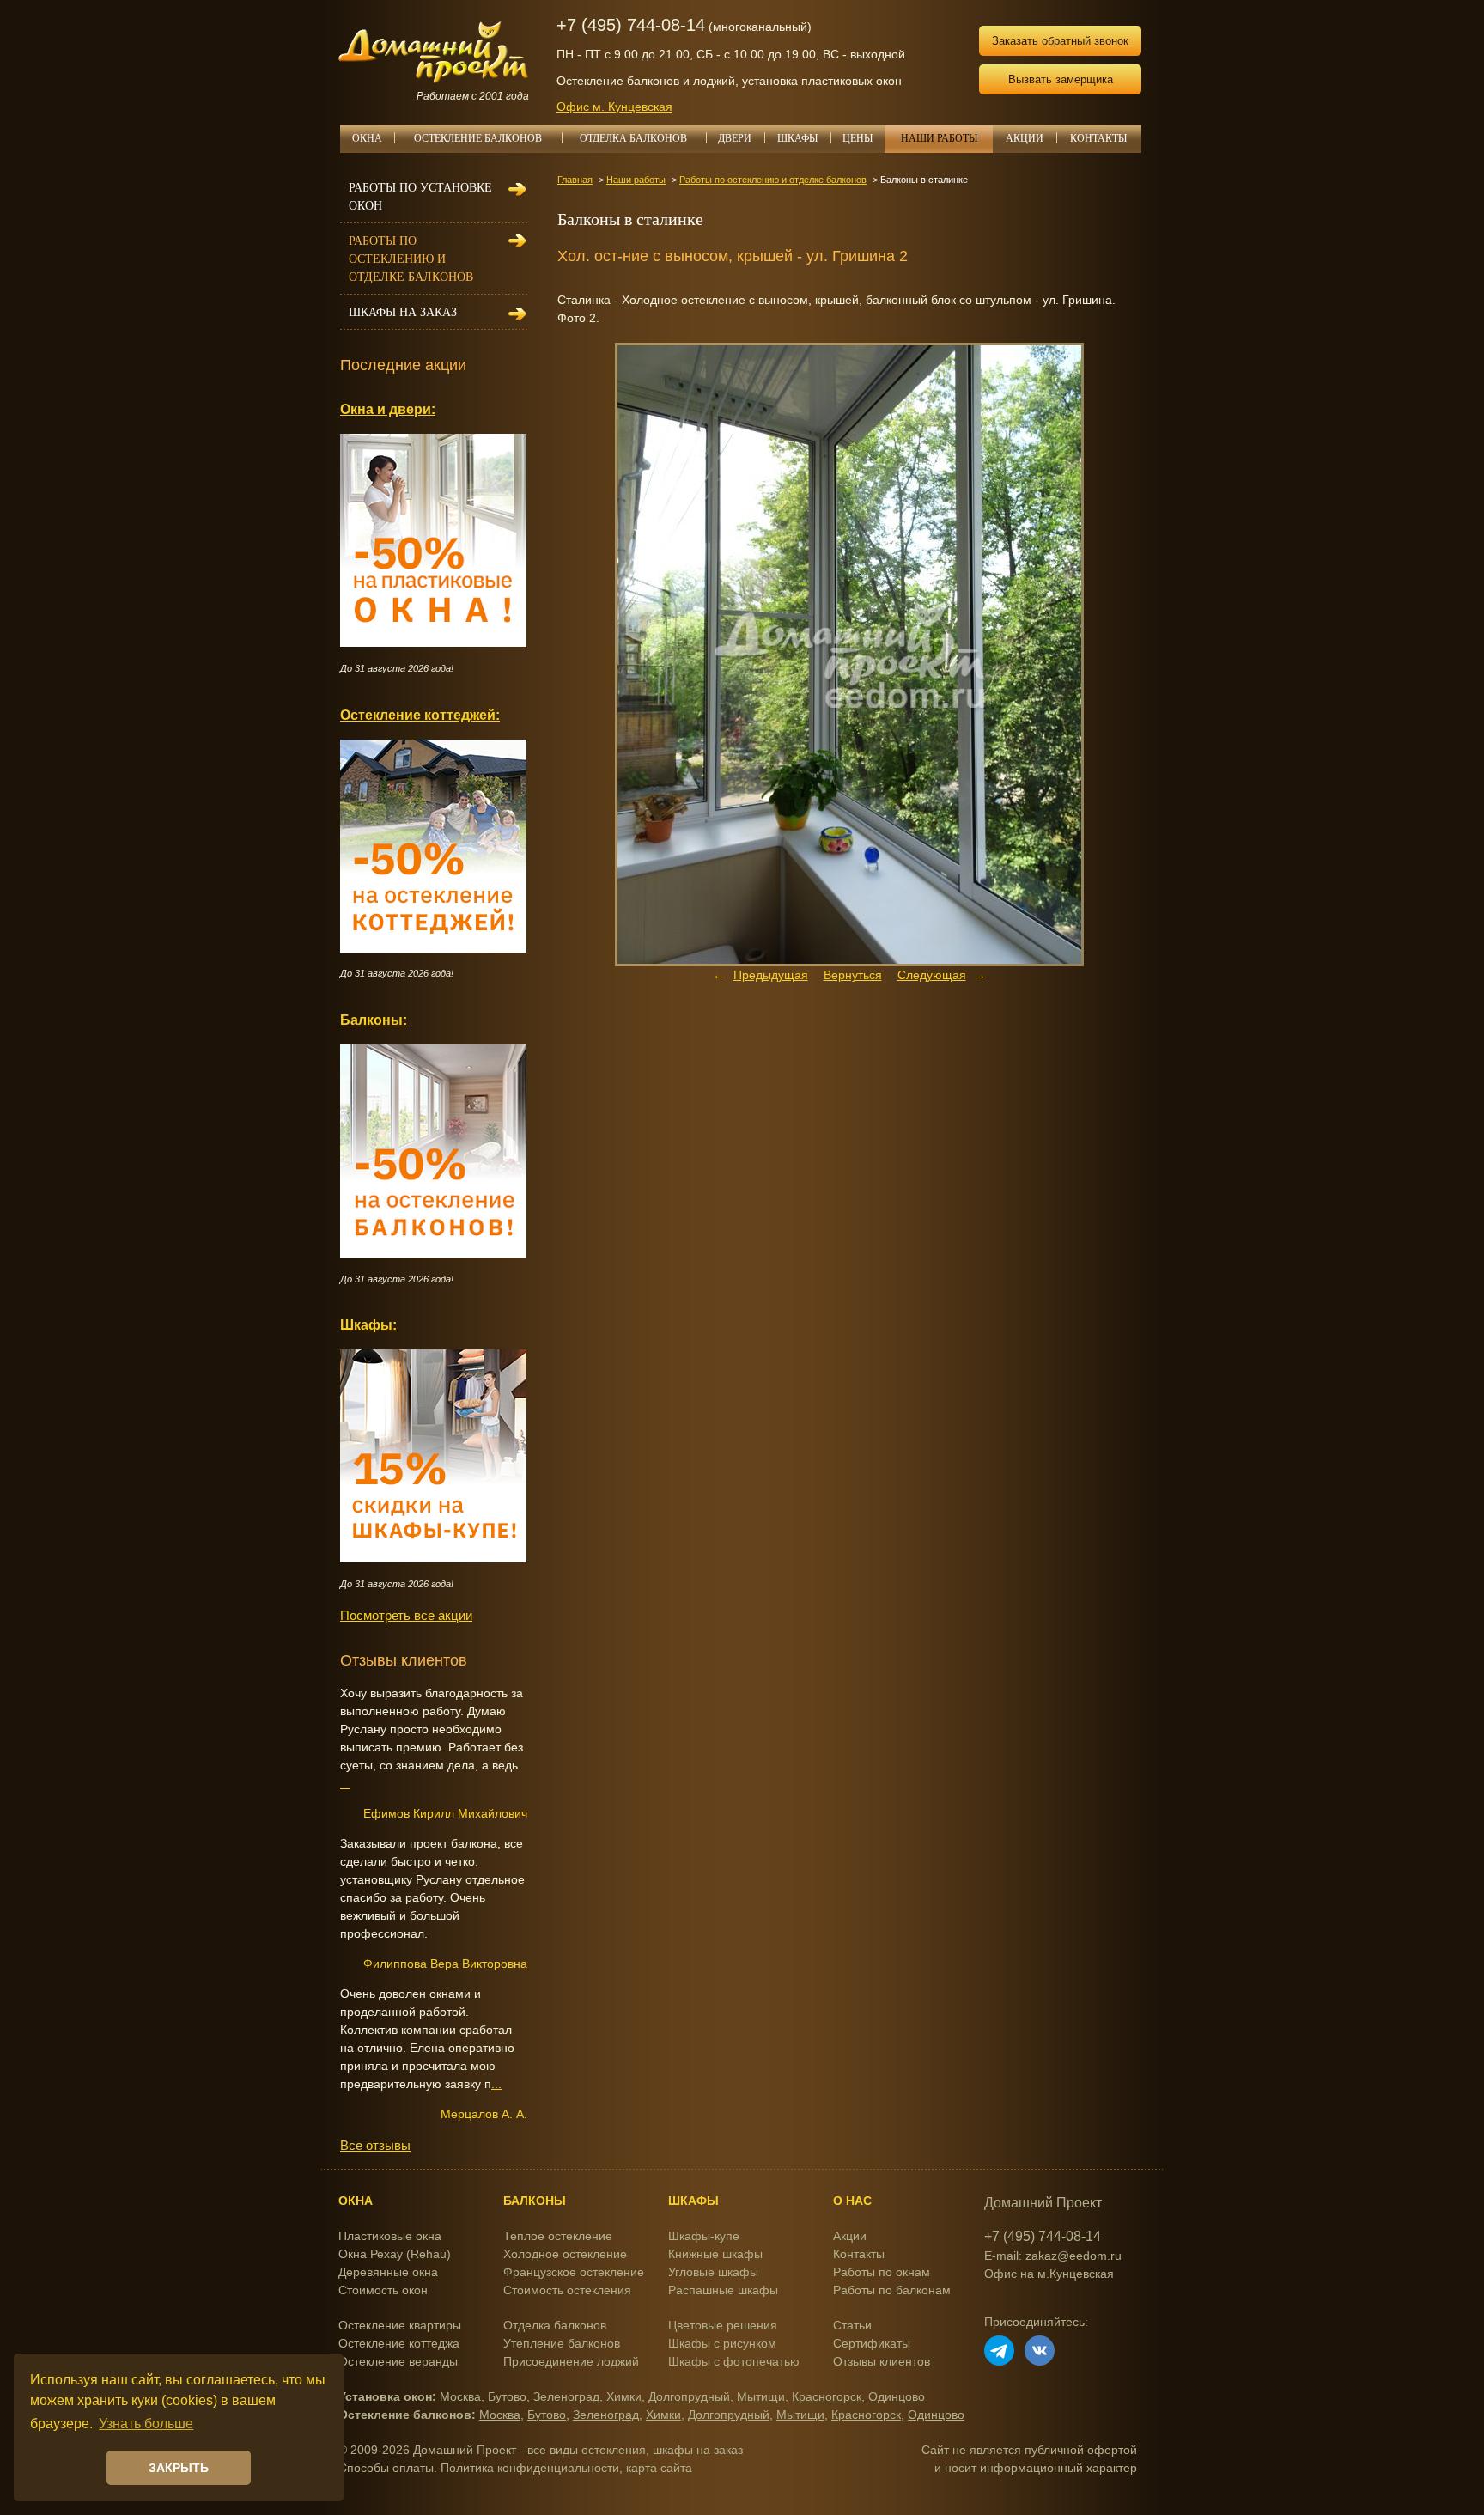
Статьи (852, 2325)
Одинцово (897, 2396)
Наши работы (636, 180)
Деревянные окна (388, 2272)
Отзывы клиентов (882, 2361)
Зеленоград (566, 2396)
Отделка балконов (555, 2325)
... (345, 1783)
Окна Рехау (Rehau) (395, 2254)
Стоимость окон (383, 2290)
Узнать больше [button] (146, 2424)
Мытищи (761, 2396)
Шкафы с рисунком (722, 2343)
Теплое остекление (558, 2236)
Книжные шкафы (715, 2254)
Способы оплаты (386, 2468)
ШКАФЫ (797, 138)
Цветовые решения (723, 2325)
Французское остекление (574, 2272)
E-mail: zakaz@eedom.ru (1053, 2256)
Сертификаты (872, 2343)
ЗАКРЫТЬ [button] (179, 2468)
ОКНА (367, 138)
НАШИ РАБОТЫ (939, 138)
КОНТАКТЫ (1098, 138)
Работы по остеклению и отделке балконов (773, 180)
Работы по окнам (882, 2272)
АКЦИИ (1025, 138)
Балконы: (374, 1020)
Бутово (507, 2396)
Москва (460, 2396)
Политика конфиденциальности (530, 2468)
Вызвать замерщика (1061, 79)
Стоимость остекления (567, 2290)
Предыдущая (771, 975)
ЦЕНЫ (858, 138)
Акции (850, 2236)
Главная (575, 180)
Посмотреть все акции (406, 1615)
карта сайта (659, 2468)
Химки (624, 2396)
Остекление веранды (398, 2361)
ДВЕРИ (735, 138)
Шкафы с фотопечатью (734, 2361)
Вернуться (853, 975)
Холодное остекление (565, 2254)
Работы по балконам (892, 2290)
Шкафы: (368, 1324)
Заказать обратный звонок (1060, 41)
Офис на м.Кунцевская (1049, 2274)
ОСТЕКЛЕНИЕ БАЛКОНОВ (478, 138)
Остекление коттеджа (399, 2343)
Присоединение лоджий (571, 2361)
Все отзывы (375, 2145)
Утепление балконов (562, 2343)
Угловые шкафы (713, 2272)
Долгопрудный (689, 2396)
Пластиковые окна (390, 2236)
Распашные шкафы (723, 2290)
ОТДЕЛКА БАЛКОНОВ (633, 138)
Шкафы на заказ (403, 312)
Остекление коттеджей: (420, 715)
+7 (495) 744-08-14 (631, 25)
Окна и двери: (388, 409)
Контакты (859, 2254)
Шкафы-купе (704, 2236)
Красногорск (827, 2396)
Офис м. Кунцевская (614, 107)
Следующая (932, 975)
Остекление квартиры (400, 2325)
